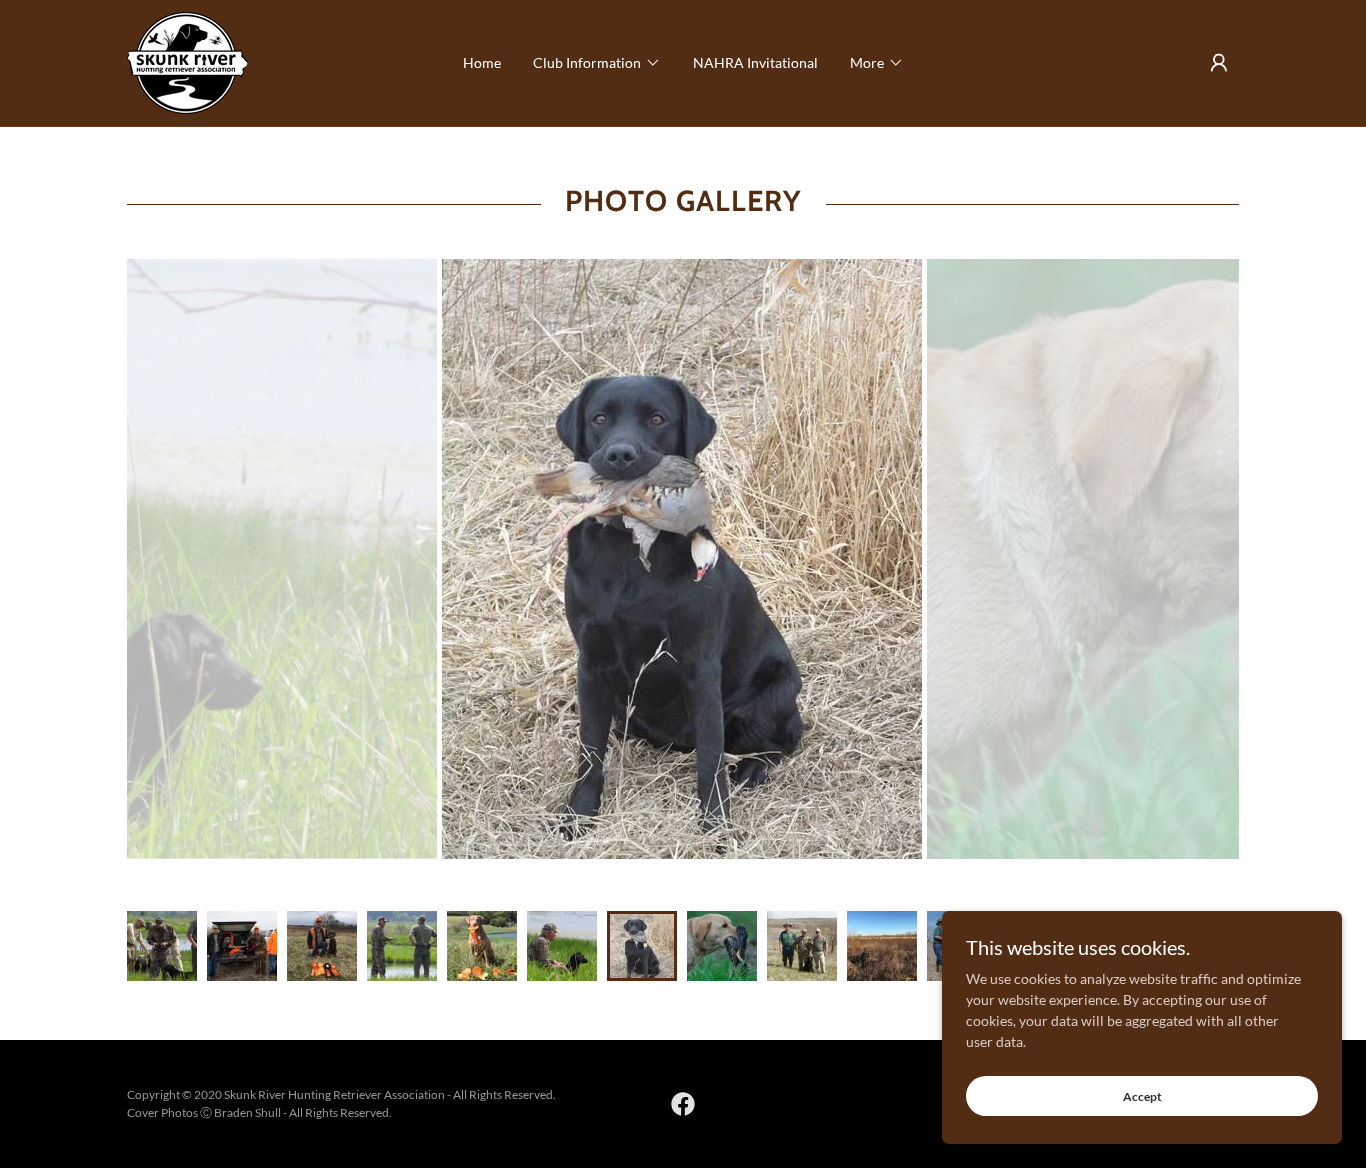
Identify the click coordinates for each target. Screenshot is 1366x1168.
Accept (1142, 1096)
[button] (597, 63)
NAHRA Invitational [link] (755, 62)
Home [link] (482, 62)
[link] (187, 61)
